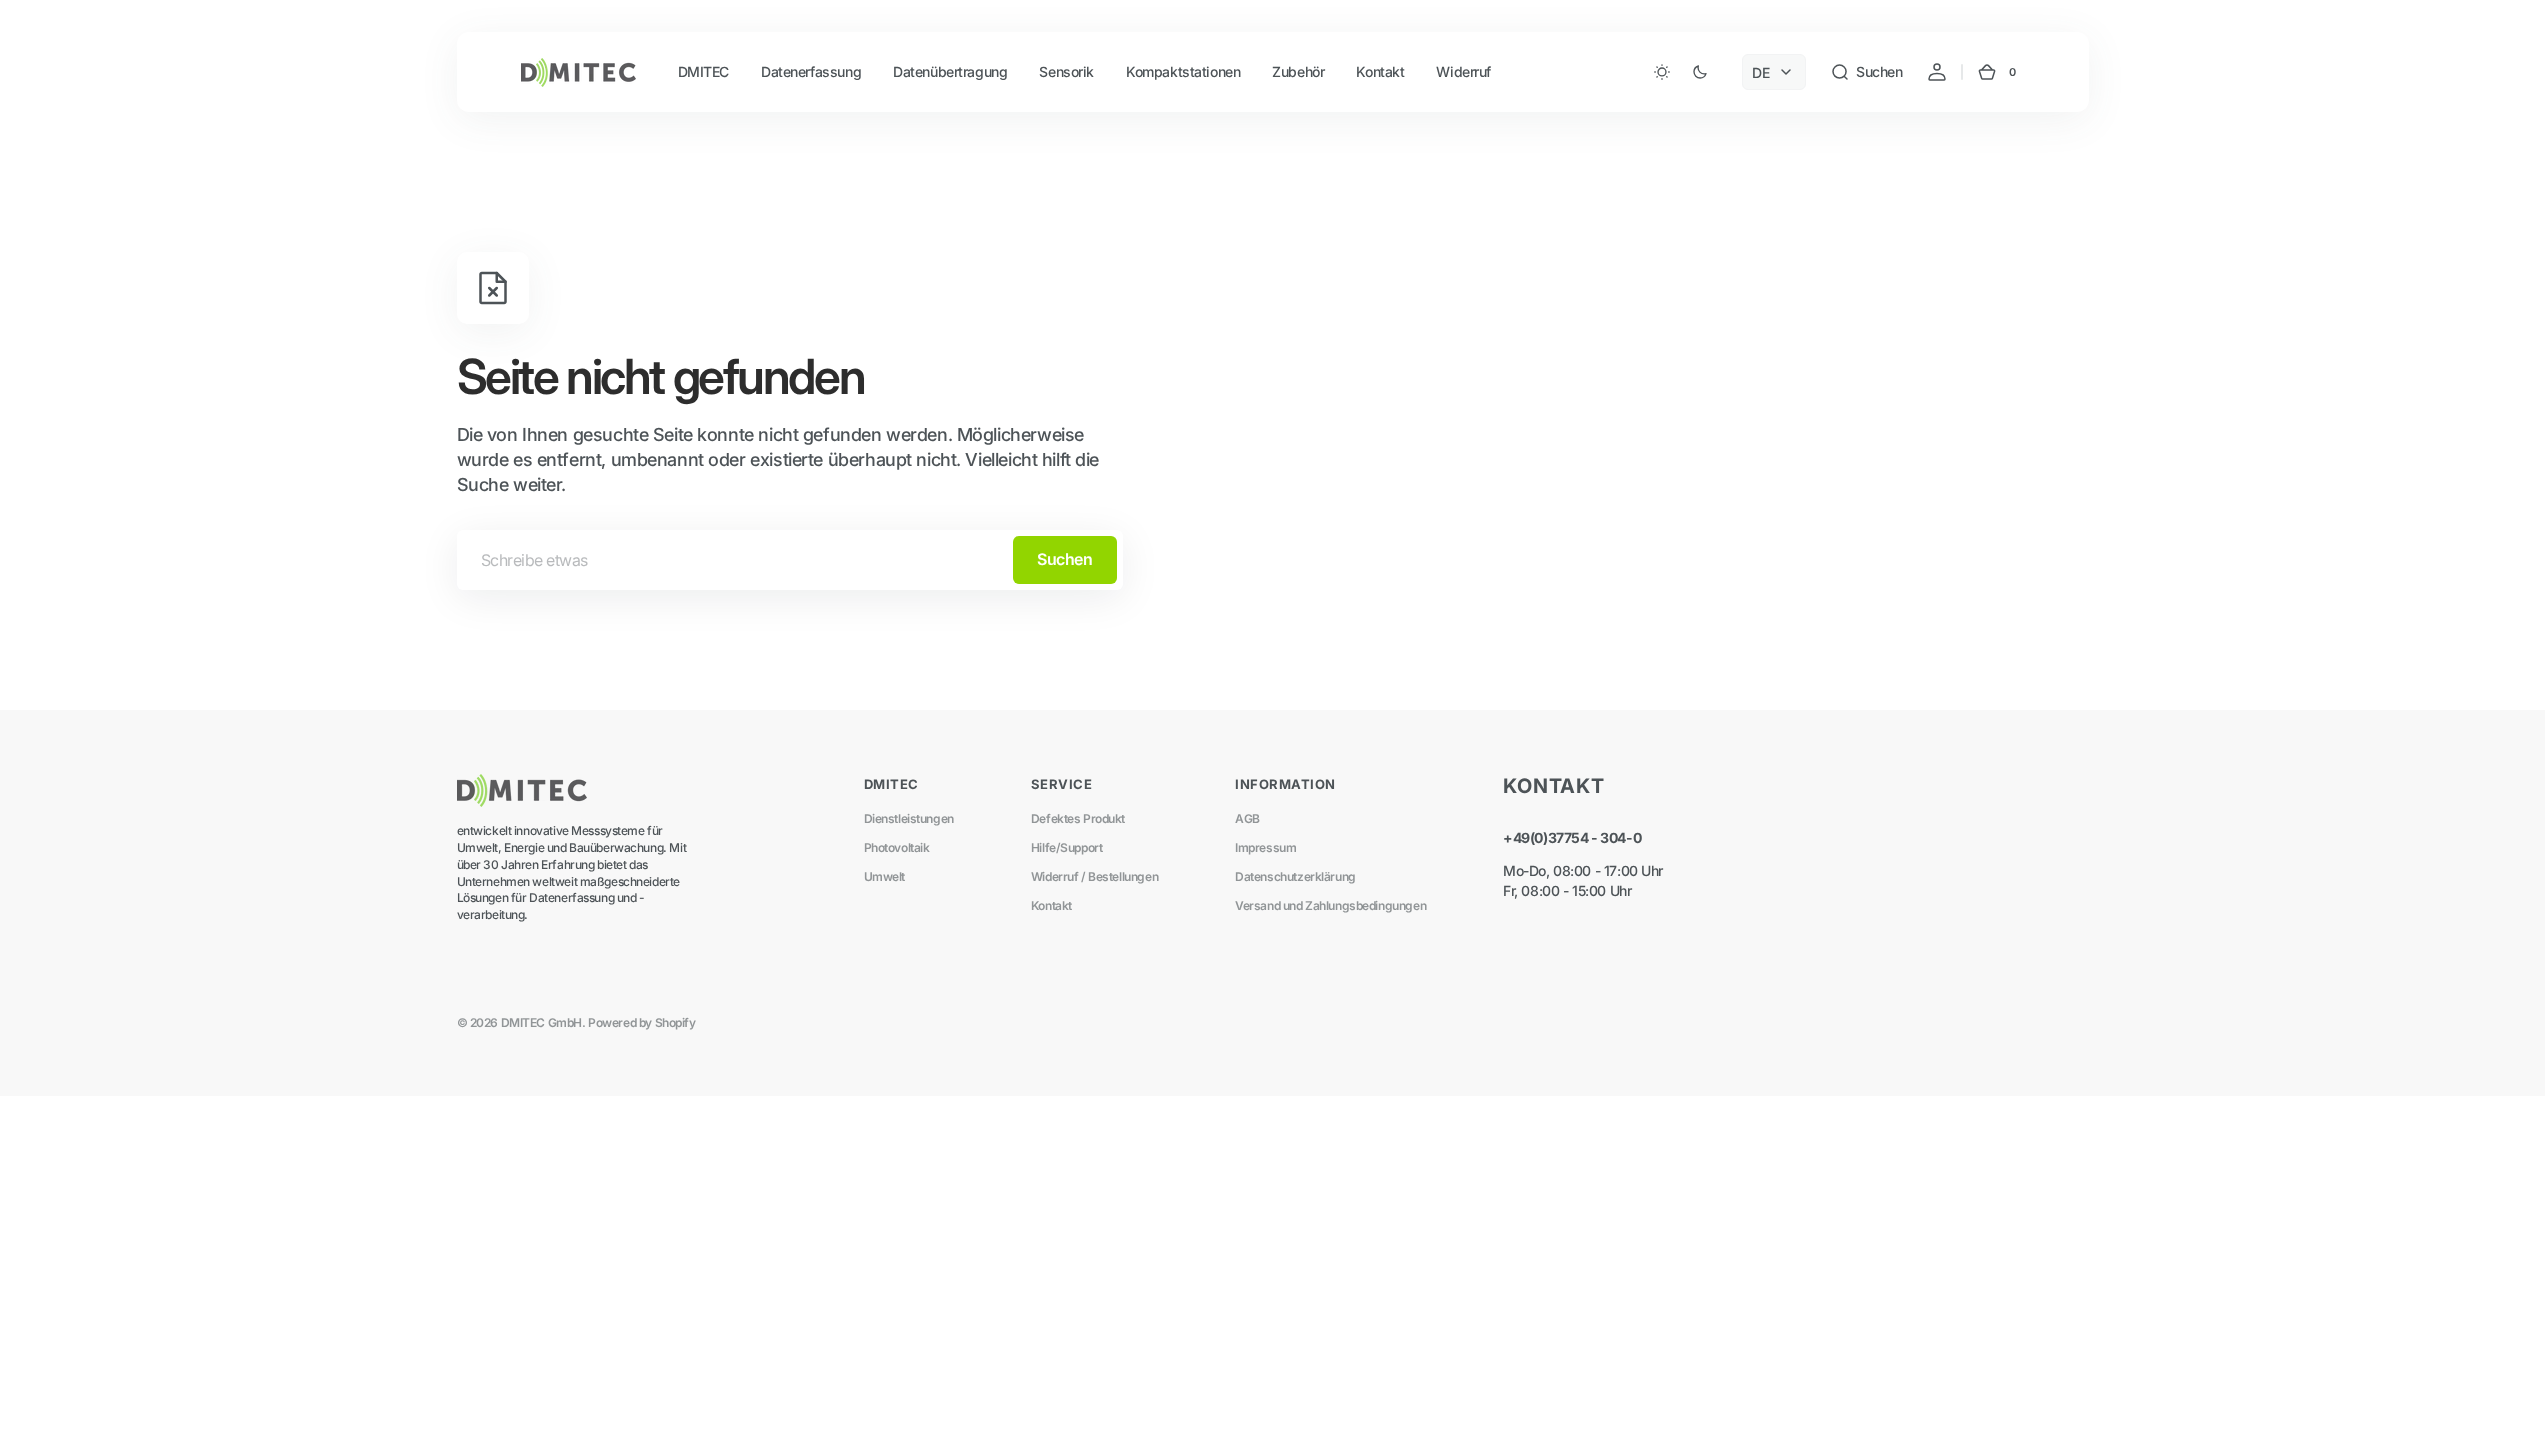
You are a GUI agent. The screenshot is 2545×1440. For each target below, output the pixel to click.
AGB (1247, 818)
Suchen (1064, 559)
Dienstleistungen (909, 818)
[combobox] (790, 560)
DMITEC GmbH (541, 1022)
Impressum (1265, 847)
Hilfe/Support (1067, 847)
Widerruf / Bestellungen (1094, 876)
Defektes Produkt (1078, 818)
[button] (1866, 72)
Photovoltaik (897, 847)
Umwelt (884, 876)
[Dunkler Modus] (1681, 72)
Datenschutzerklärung (1295, 876)
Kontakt (1051, 905)
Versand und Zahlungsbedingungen (1330, 905)
